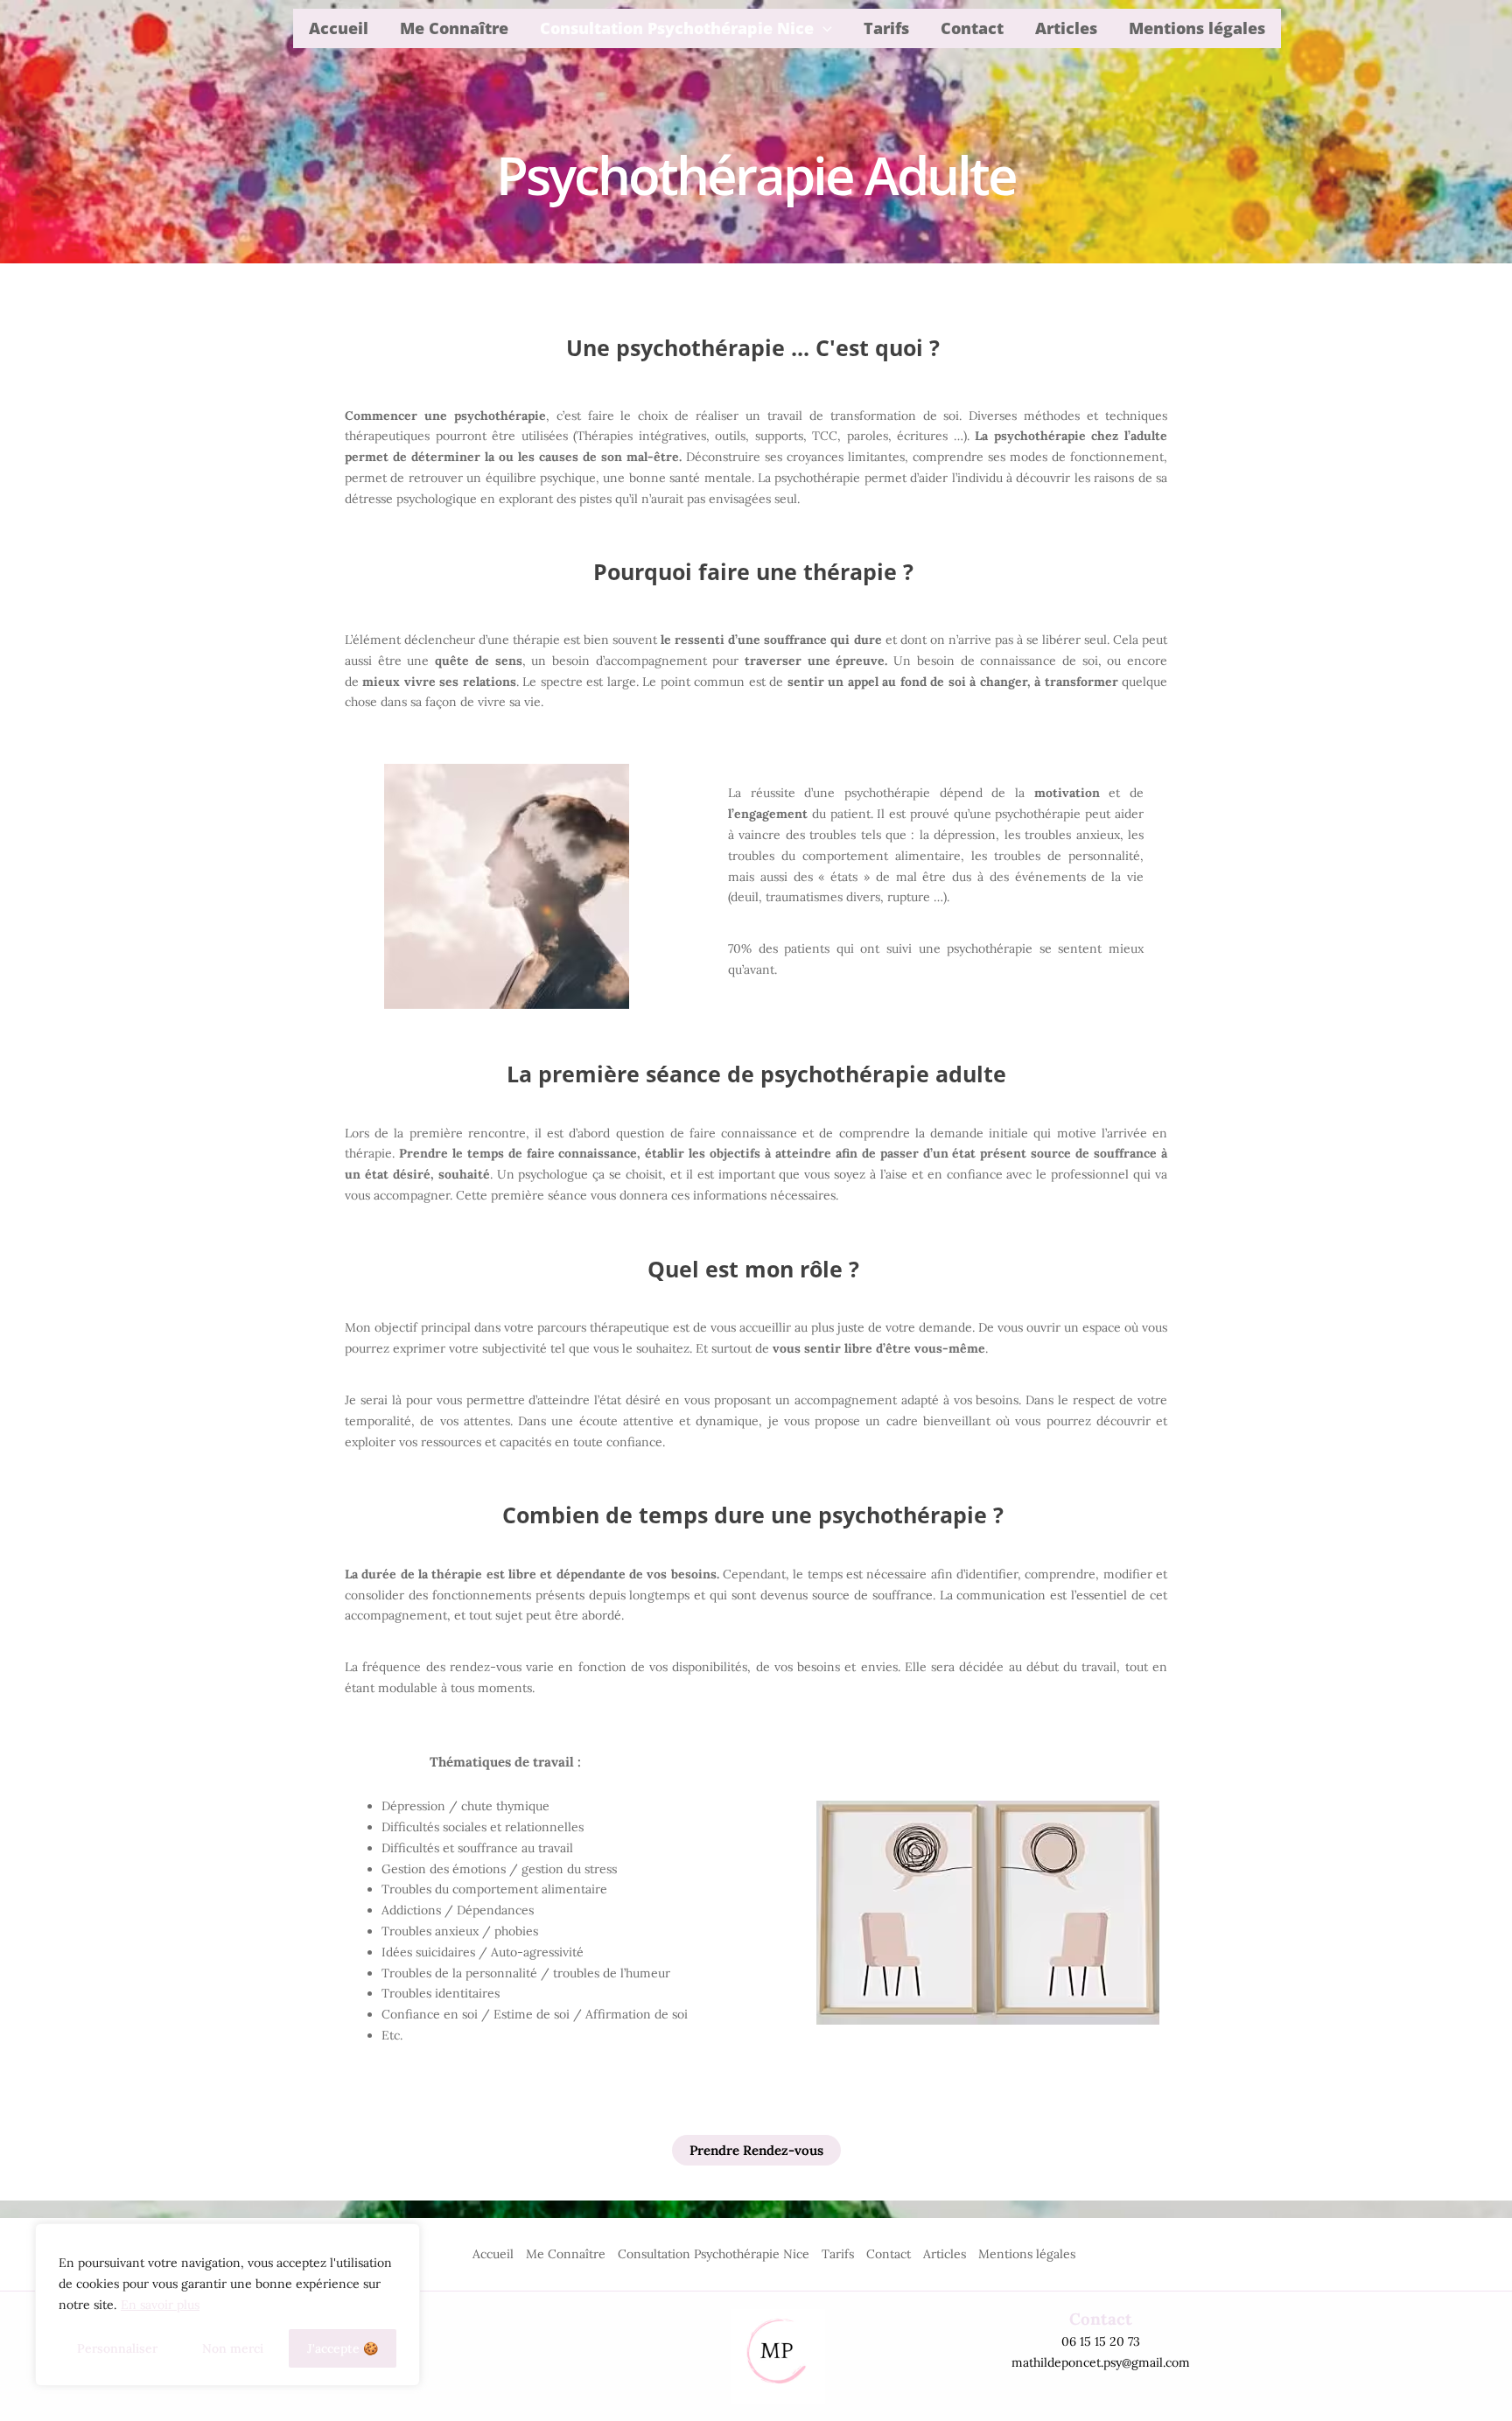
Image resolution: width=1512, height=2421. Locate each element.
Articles (1066, 28)
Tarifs (886, 28)
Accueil (339, 28)
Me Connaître (454, 28)
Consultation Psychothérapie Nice (677, 28)
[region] (227, 2305)
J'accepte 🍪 (343, 2348)
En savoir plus (160, 2305)
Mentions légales (1197, 28)
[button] (823, 28)
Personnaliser (117, 2348)
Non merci (233, 2348)
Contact (972, 28)
